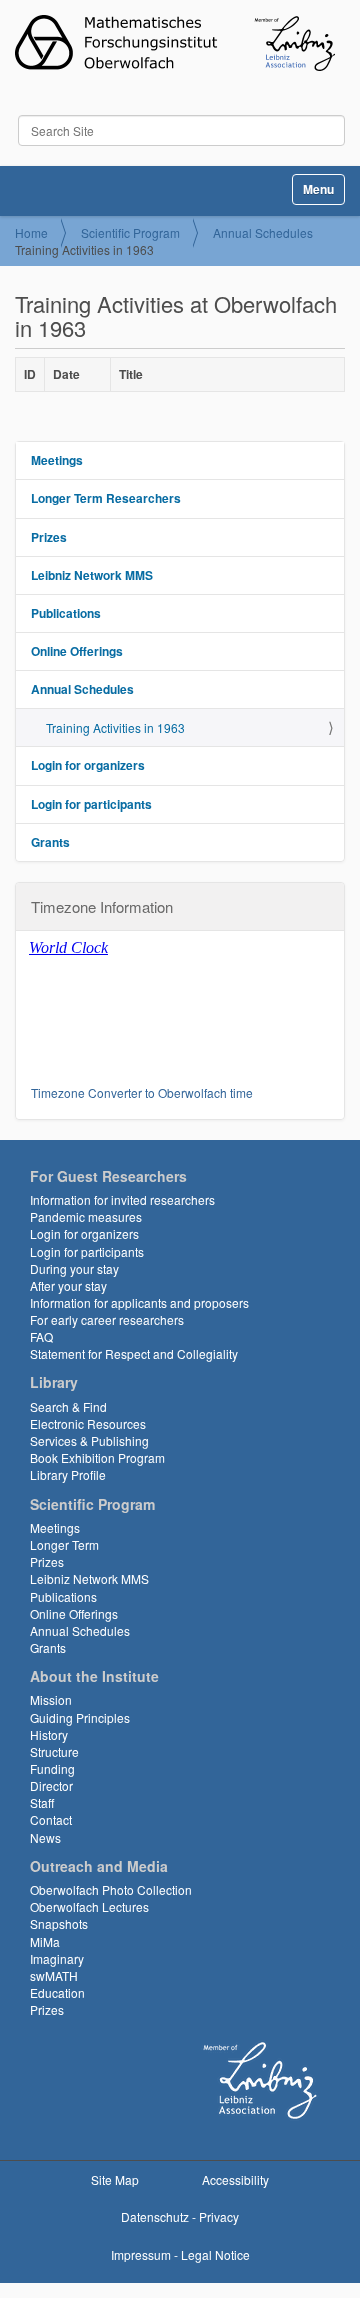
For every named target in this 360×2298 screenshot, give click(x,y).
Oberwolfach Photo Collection (111, 1889)
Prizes (49, 537)
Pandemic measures (86, 1216)
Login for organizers (88, 765)
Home (31, 232)
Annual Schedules (263, 232)
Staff (42, 1802)
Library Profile (68, 1474)
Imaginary (57, 1958)
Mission (51, 1699)
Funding (52, 1768)
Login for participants (91, 804)
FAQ (41, 1336)
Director (51, 1785)
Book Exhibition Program (97, 1457)
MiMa (45, 1941)
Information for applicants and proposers (139, 1302)
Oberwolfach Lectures (89, 1906)
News (45, 1837)
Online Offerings (77, 651)
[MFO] (175, 43)
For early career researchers (107, 1319)
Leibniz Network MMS (92, 575)
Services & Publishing (89, 1440)
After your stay (68, 1285)
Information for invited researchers (122, 1199)
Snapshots (59, 1923)
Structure (54, 1751)
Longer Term (64, 1544)
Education (57, 1992)
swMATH (54, 1975)
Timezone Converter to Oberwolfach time (142, 1092)
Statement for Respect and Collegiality (134, 1353)
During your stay (74, 1268)
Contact (51, 1819)
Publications (66, 613)
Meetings (57, 460)
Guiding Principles (80, 1717)
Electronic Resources (88, 1423)
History (49, 1734)
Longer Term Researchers (106, 498)
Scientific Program (130, 232)
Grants (50, 842)
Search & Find (68, 1406)
